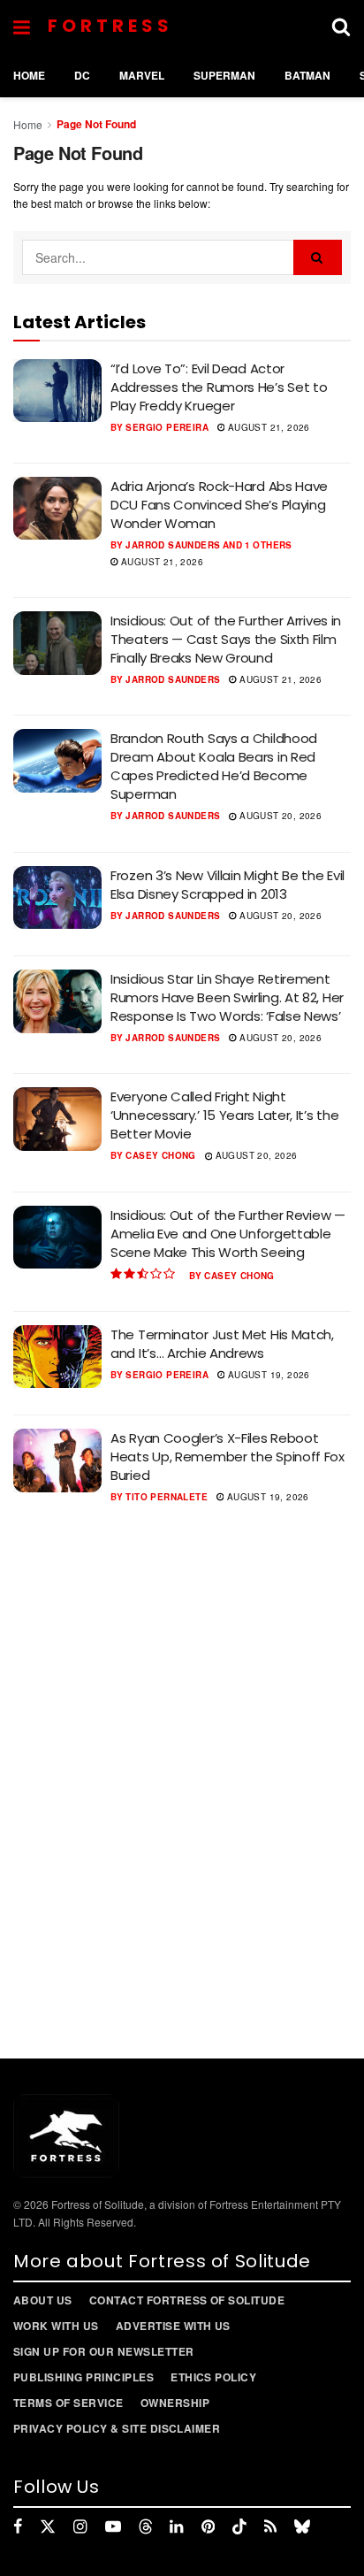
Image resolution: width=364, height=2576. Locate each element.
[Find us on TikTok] (239, 2526)
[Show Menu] (22, 27)
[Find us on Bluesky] (302, 2526)
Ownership (175, 2403)
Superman (224, 75)
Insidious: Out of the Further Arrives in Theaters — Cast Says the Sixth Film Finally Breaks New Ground (226, 639)
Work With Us (56, 2326)
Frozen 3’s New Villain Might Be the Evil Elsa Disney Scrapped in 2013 (227, 885)
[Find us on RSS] (270, 2526)
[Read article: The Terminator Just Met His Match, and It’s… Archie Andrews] (57, 1357)
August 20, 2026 (279, 816)
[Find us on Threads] (146, 2526)
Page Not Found (96, 124)
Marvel (142, 75)
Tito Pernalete (167, 1497)
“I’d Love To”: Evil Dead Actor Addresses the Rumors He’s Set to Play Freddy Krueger (219, 387)
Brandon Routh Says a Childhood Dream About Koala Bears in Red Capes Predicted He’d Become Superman (214, 766)
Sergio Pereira (167, 427)
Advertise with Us (173, 2326)
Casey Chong (160, 1155)
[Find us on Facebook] (18, 2526)
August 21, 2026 (267, 427)
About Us (43, 2300)
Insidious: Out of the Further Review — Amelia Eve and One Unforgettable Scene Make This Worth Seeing (228, 1234)
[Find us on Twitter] (48, 2526)
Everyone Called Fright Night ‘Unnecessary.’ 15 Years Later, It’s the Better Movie (224, 1115)
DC (82, 75)
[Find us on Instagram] (80, 2526)
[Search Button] (341, 27)
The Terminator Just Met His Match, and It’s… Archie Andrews (222, 1344)
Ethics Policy (213, 2377)
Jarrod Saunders (173, 545)
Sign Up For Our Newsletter (103, 2351)
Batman (307, 75)
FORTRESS (110, 26)
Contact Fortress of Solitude (187, 2300)
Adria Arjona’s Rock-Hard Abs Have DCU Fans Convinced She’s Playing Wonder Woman (219, 505)
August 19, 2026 (267, 1375)
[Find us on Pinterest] (208, 2526)
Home (29, 75)
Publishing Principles (83, 2377)
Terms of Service (68, 2403)
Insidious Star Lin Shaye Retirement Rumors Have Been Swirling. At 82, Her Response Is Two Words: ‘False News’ (227, 997)
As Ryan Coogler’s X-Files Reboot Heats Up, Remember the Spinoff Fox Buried (227, 1457)
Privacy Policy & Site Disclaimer (117, 2428)
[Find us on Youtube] (113, 2526)
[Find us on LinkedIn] (176, 2526)
